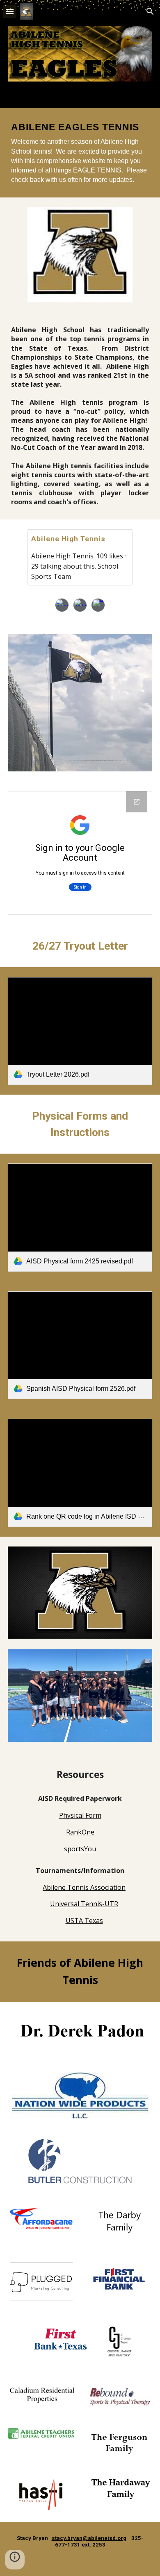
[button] (10, 11)
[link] (80, 1031)
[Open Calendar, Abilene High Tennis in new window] (137, 802)
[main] (80, 153)
